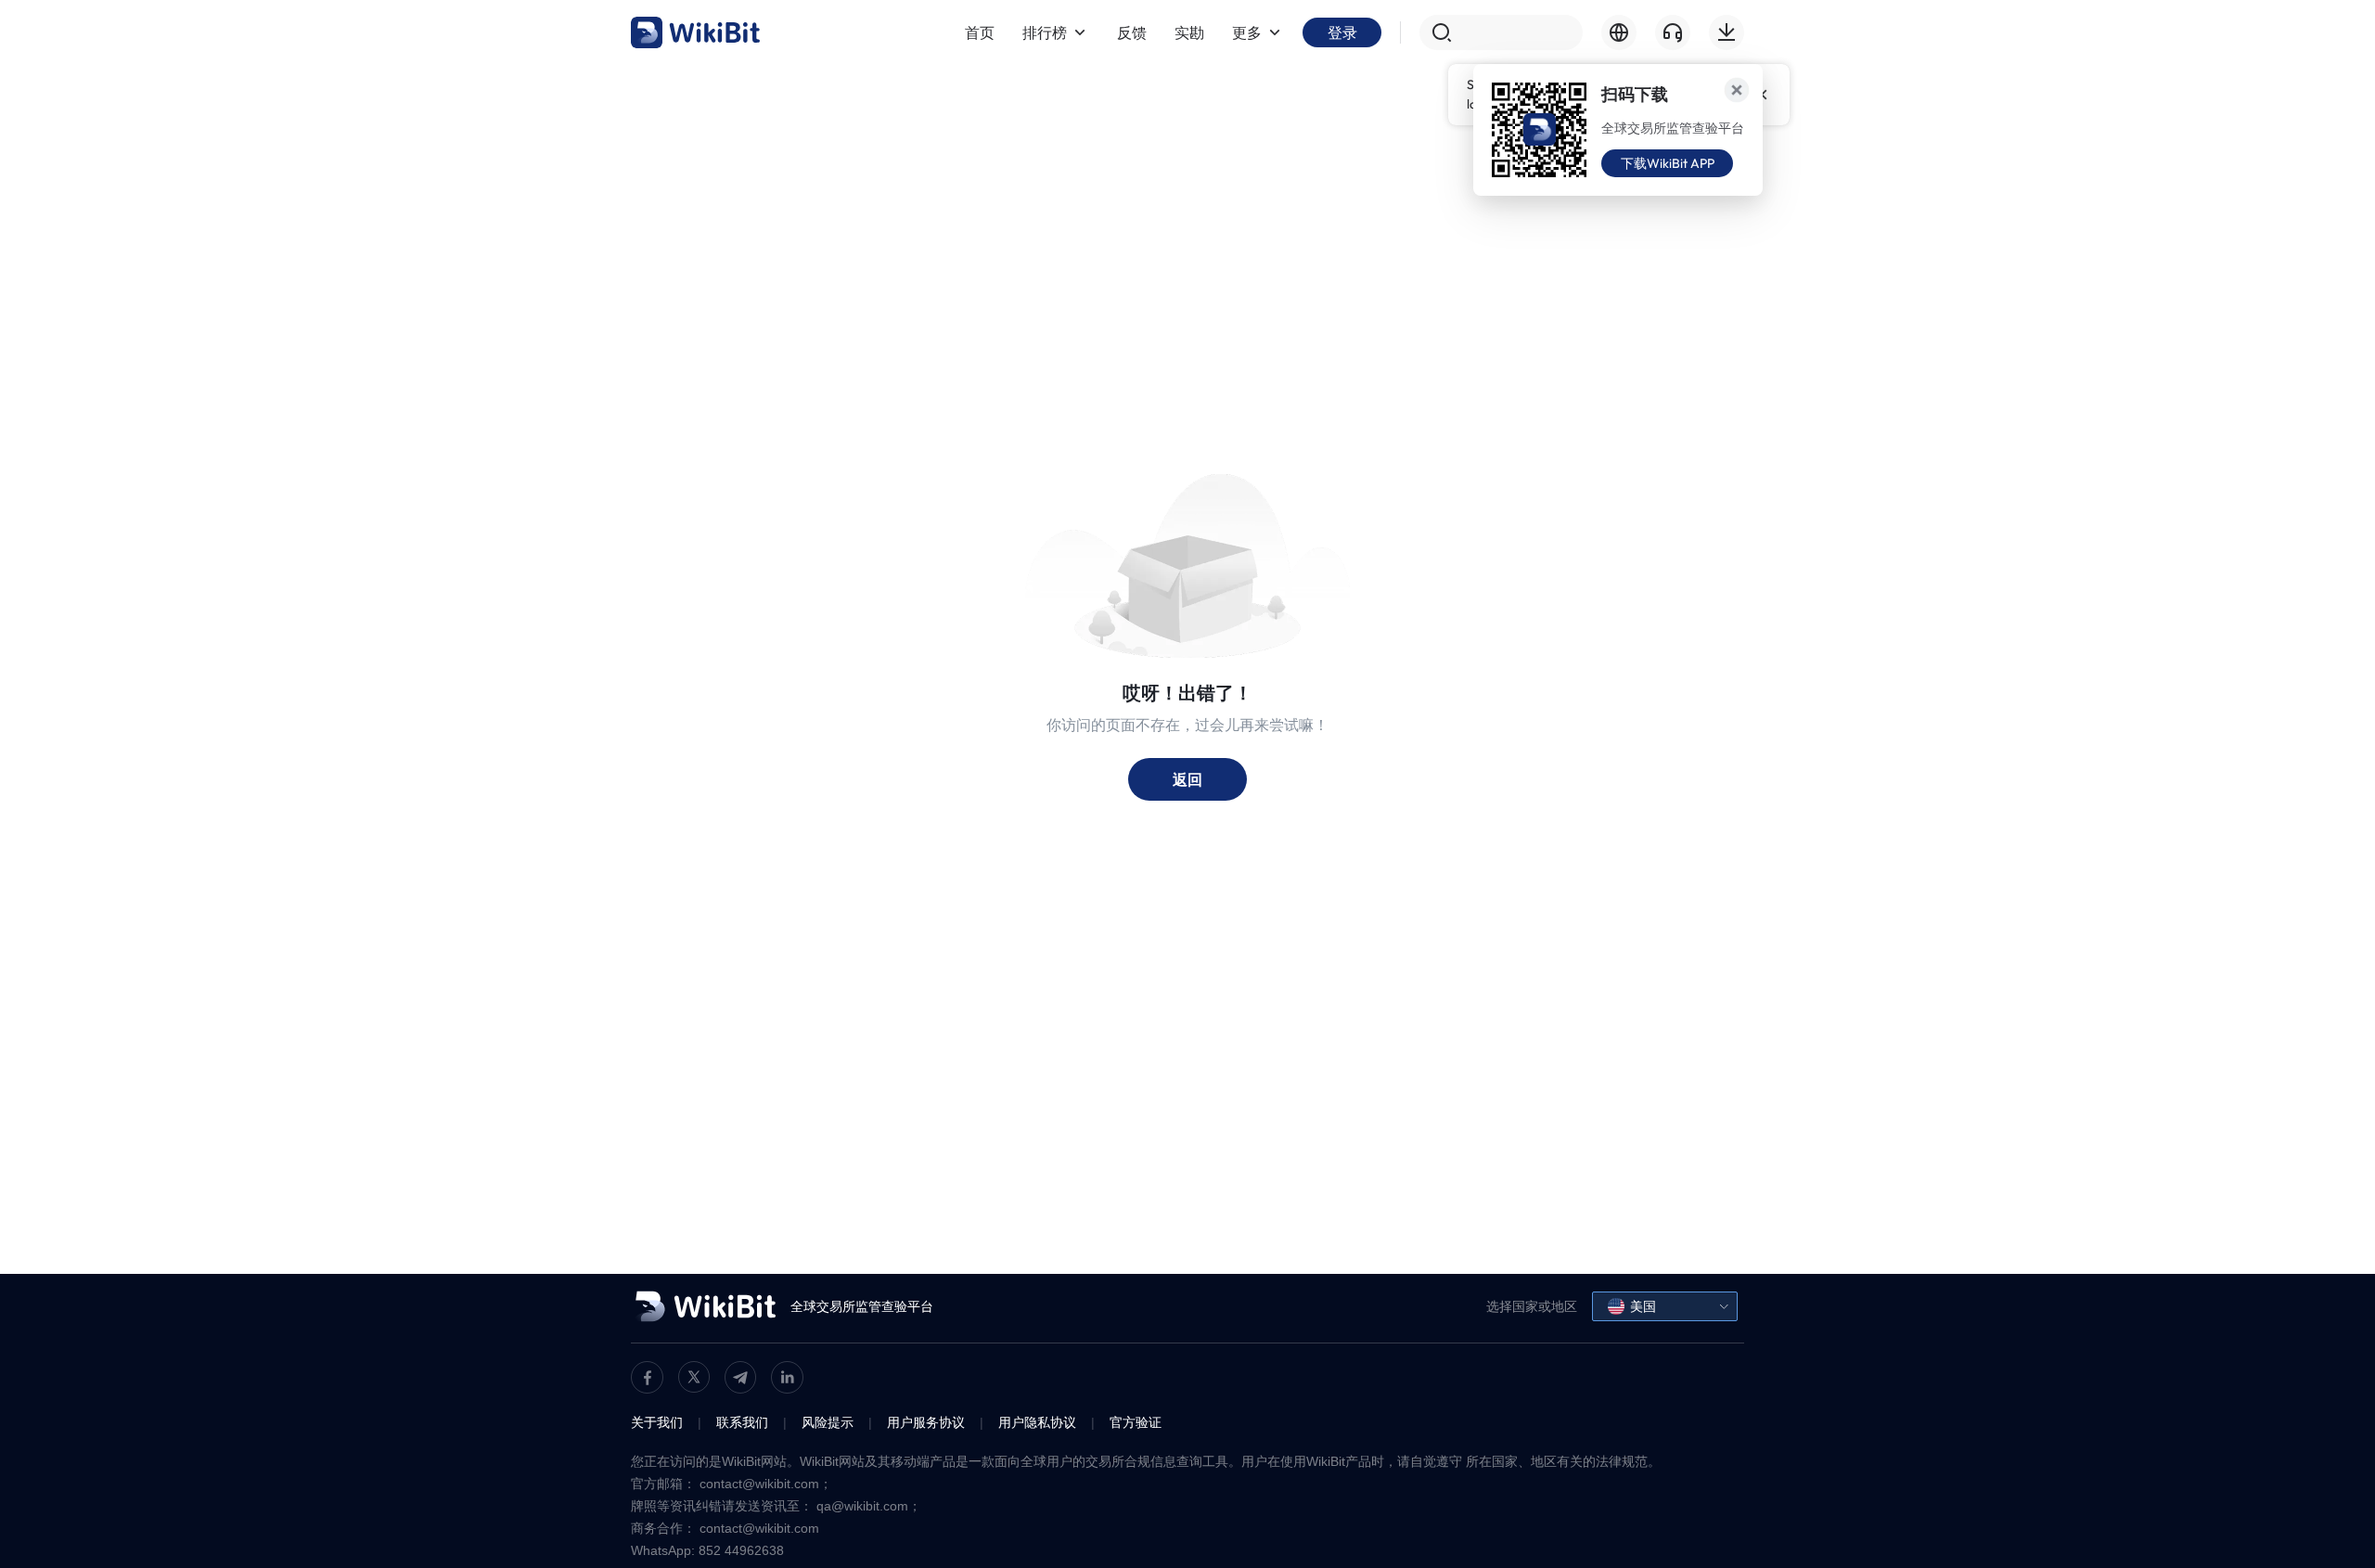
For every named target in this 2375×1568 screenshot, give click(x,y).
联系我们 (742, 1422)
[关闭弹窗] (1737, 90)
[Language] (1619, 32)
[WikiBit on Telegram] (740, 1377)
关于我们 (657, 1422)
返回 (1187, 779)
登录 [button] (1342, 32)
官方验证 (1136, 1422)
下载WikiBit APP (1668, 163)
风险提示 (828, 1422)
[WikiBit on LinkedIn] (787, 1377)
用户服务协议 (926, 1422)
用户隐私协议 (1037, 1422)
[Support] (1673, 32)
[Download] (1727, 32)
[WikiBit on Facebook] (647, 1377)
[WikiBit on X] (694, 1377)
